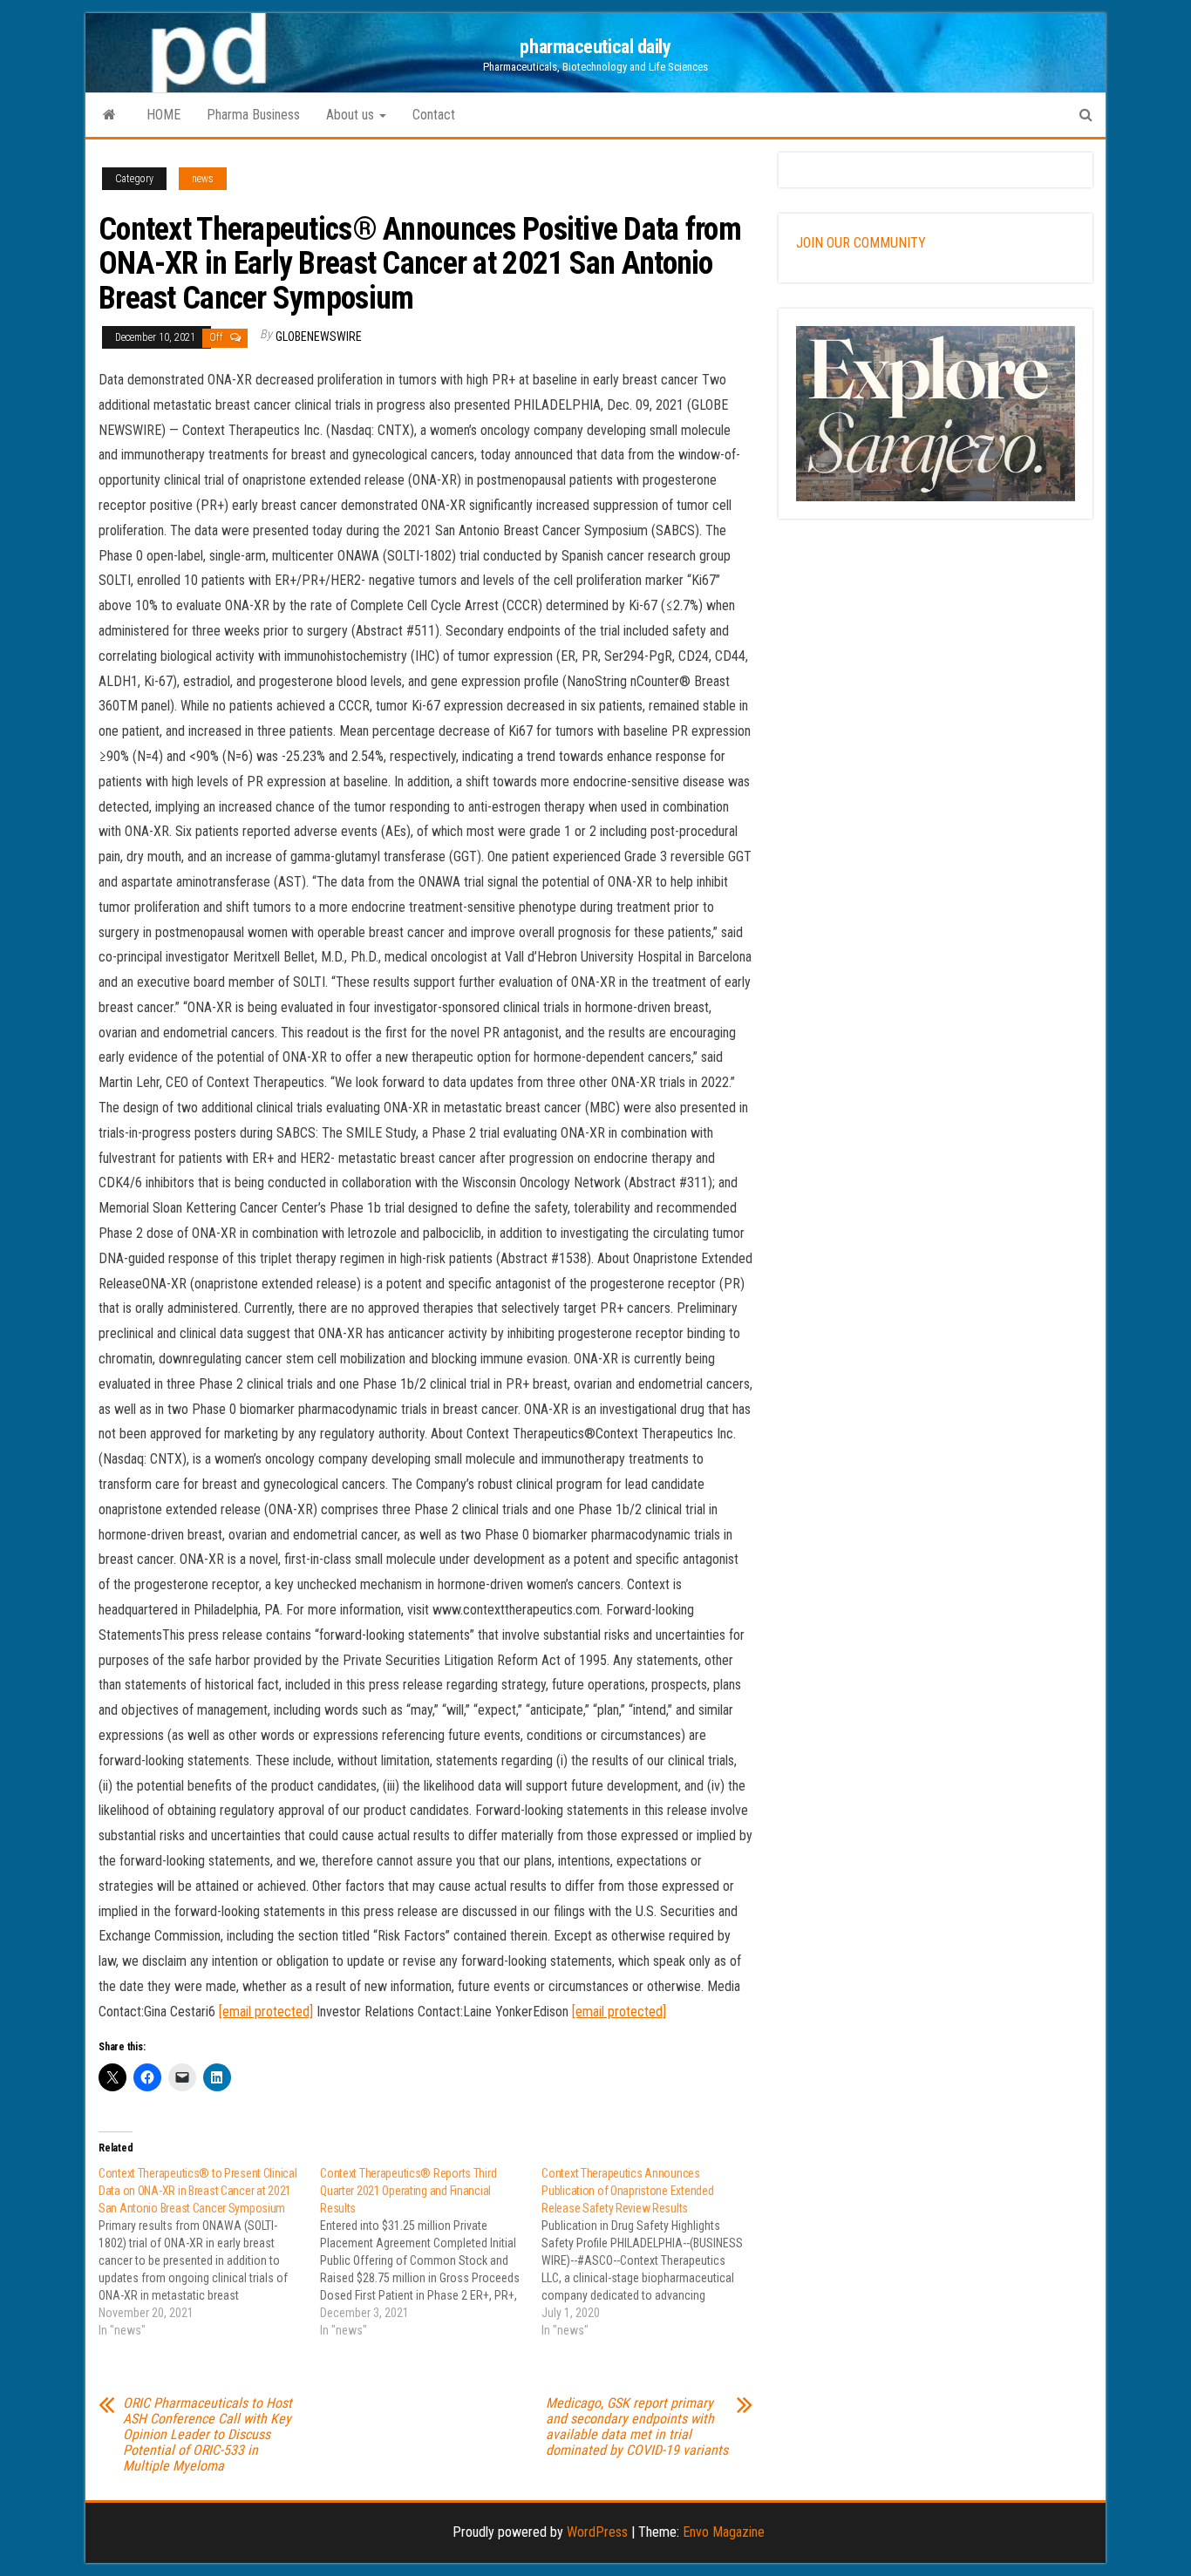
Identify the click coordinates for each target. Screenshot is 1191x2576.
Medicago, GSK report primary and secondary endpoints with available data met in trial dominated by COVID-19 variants (637, 2427)
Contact (434, 115)
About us (352, 115)
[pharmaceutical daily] (109, 115)
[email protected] (266, 2012)
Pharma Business (253, 115)
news (203, 179)
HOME (163, 115)
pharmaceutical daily (595, 47)
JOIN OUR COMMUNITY (861, 243)
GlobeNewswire (319, 336)
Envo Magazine (724, 2532)
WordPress (597, 2532)
